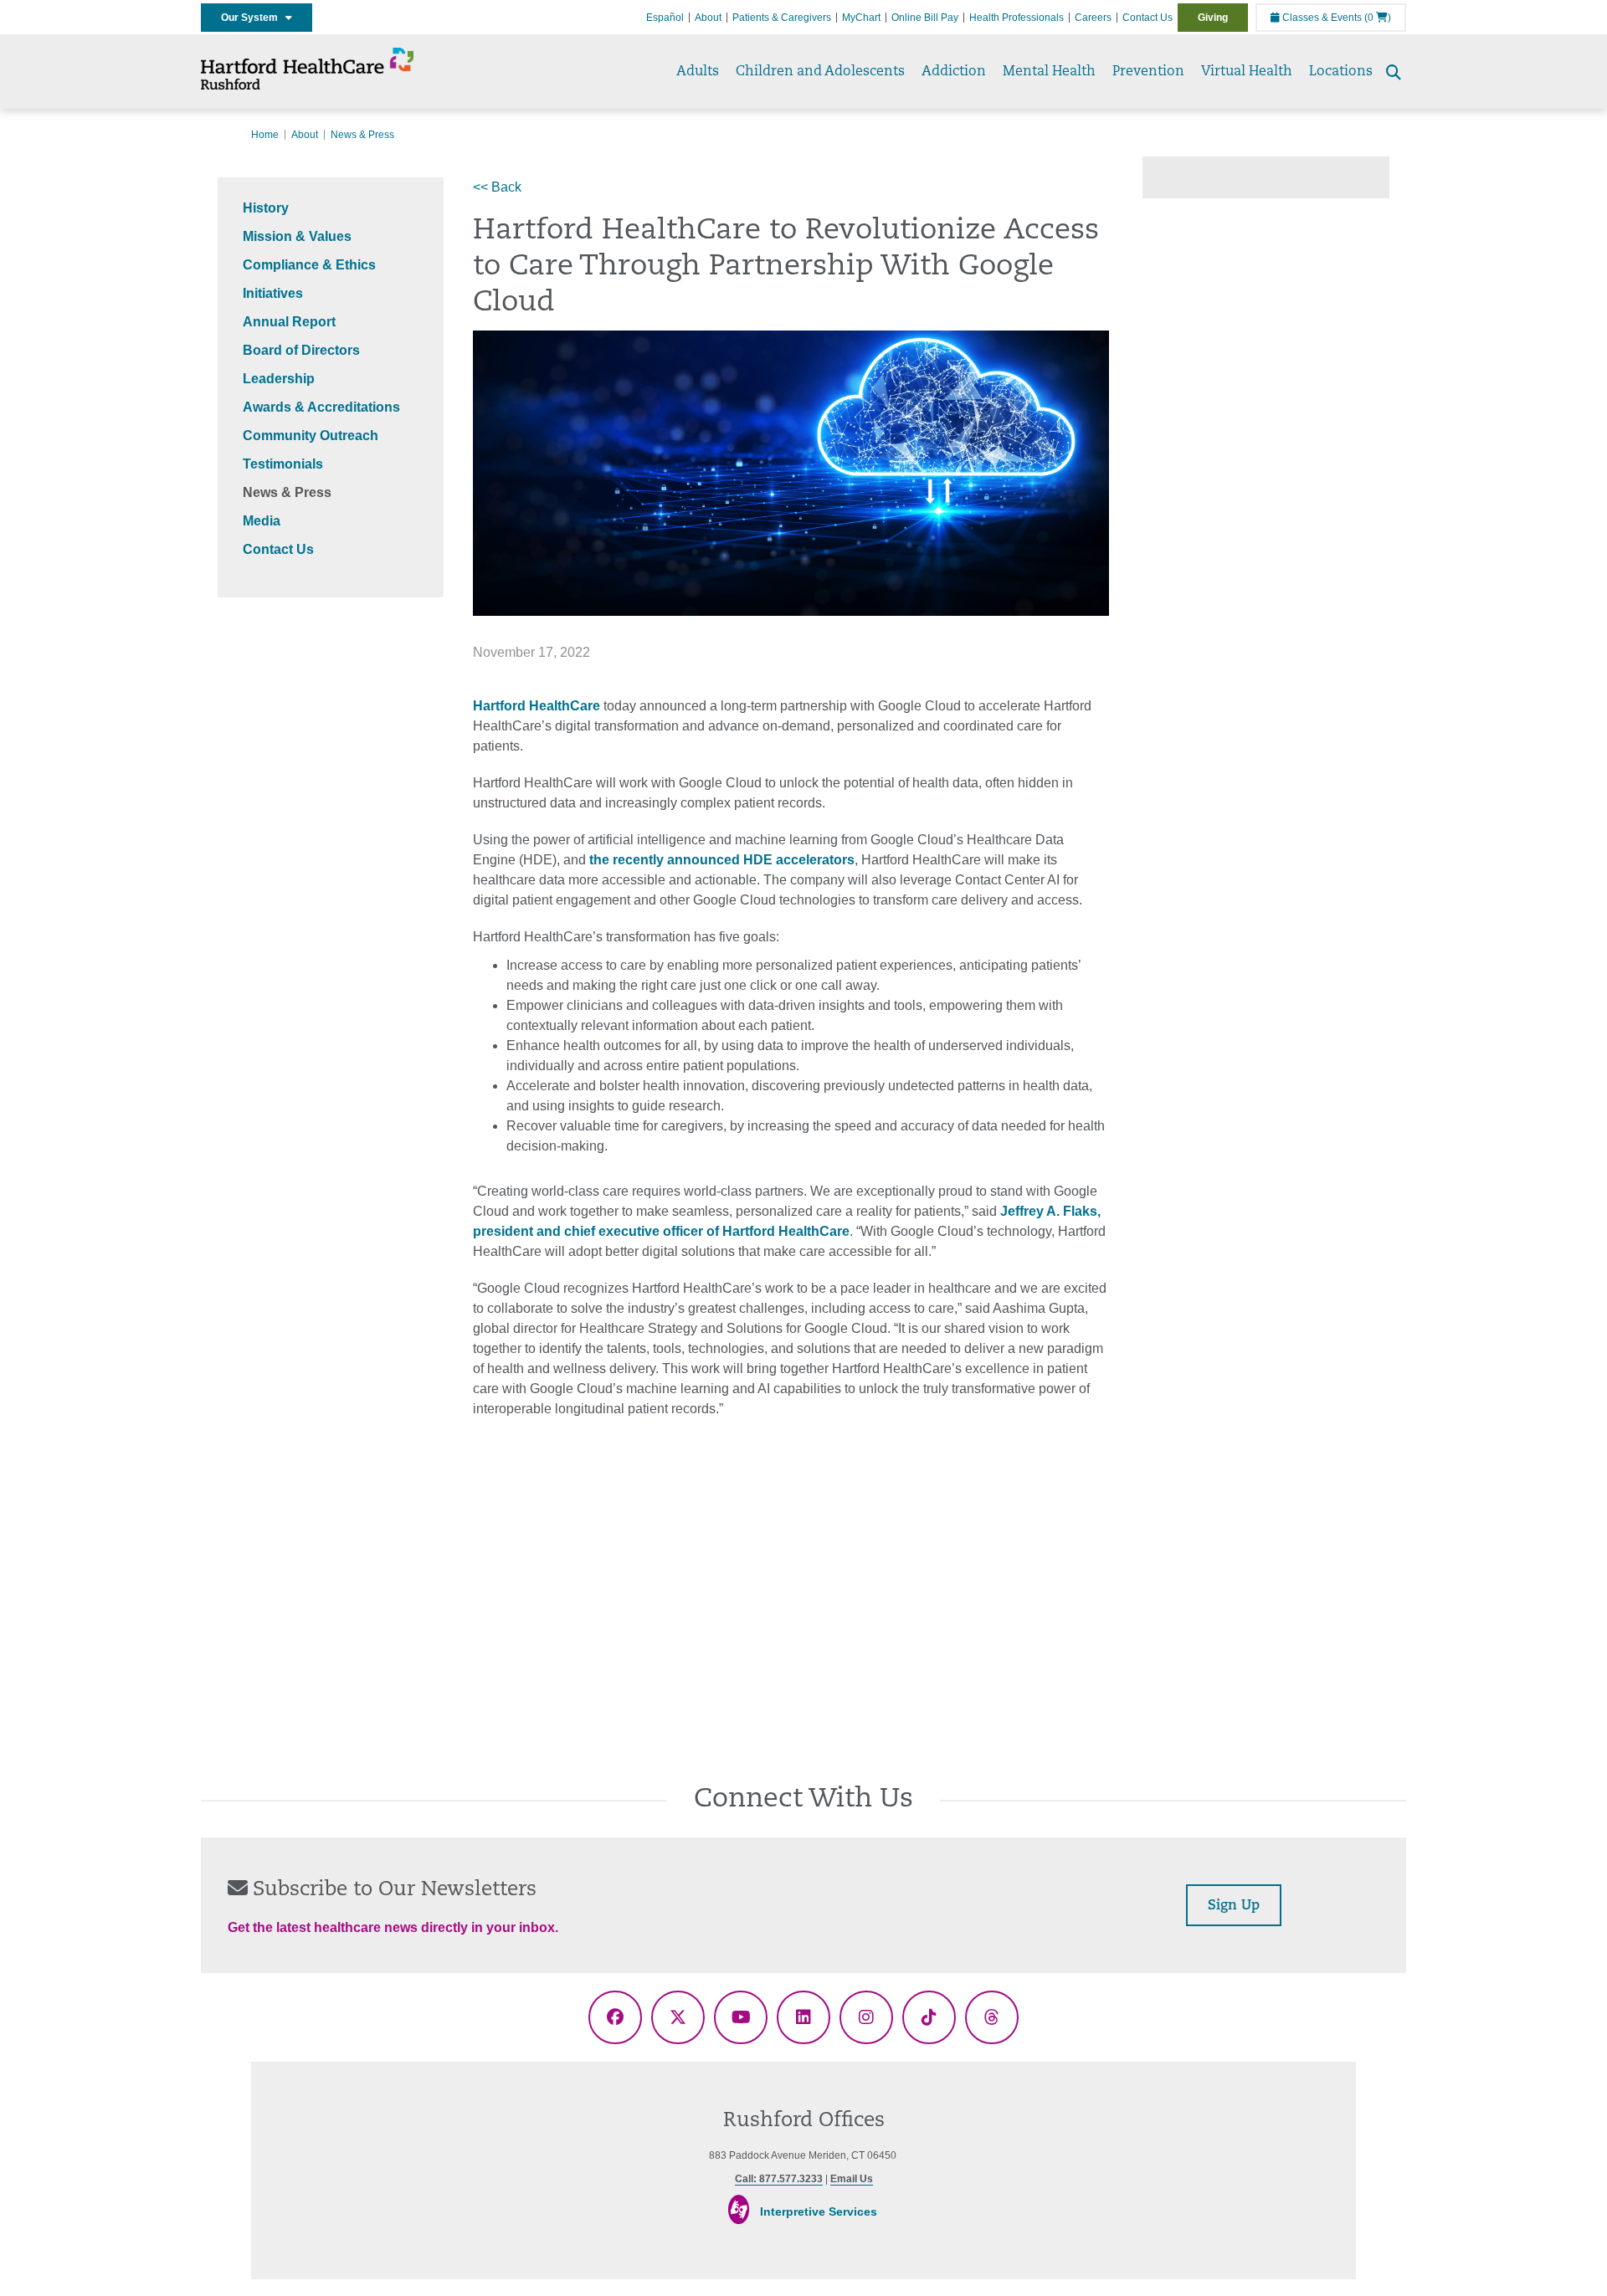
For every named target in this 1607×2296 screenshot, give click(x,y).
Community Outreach (311, 436)
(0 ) (1378, 18)
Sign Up (1234, 1906)
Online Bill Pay (925, 18)
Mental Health (1049, 72)
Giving (1213, 18)
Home (265, 135)
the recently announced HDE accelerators (722, 860)
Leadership (279, 379)
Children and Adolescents (820, 72)
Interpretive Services (819, 2211)
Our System (253, 18)
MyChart (861, 18)
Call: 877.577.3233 (779, 2179)
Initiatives (273, 293)
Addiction (954, 72)
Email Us (852, 2179)
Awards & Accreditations (321, 407)
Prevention (1148, 72)
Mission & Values (297, 236)
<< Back (497, 187)
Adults (698, 72)
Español (665, 18)
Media (262, 521)
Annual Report (289, 322)
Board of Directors (301, 350)
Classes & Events (1321, 18)
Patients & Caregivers (782, 18)
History (266, 208)
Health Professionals (1017, 18)
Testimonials (283, 464)
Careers (1093, 18)
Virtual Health (1247, 72)
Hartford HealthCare (537, 706)
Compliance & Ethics (309, 265)
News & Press (287, 492)
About (708, 18)
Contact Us (1147, 18)
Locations (1341, 72)
